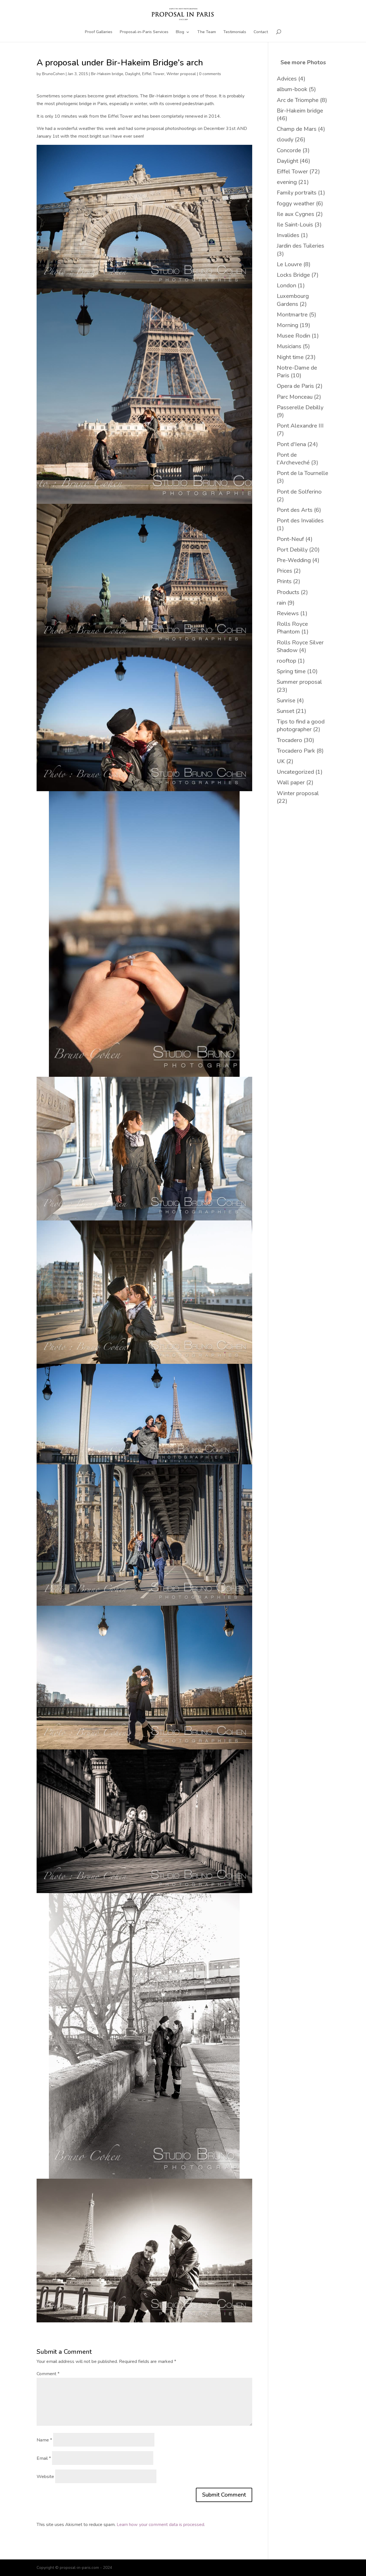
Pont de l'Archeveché (293, 459)
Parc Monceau (295, 397)
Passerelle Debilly (300, 407)
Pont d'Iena (291, 444)
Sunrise (286, 700)
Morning (288, 325)
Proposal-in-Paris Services (144, 32)
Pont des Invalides (300, 521)
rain (281, 603)
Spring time (291, 671)
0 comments (210, 74)
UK (281, 761)
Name (44, 2440)
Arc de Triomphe (298, 100)
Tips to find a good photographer (301, 725)
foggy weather (296, 204)
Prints (284, 581)
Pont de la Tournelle (303, 473)
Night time (290, 357)
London (287, 285)
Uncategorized (295, 772)
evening (287, 182)
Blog (180, 32)
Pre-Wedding (294, 560)
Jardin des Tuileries (301, 246)
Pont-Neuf (290, 539)
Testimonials (235, 32)
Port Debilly (292, 550)
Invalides (288, 235)
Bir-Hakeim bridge (107, 74)
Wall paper (291, 782)
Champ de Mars (297, 129)
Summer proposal (299, 682)
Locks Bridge (293, 275)
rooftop (287, 661)
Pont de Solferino (299, 492)
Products (288, 592)
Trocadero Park (296, 751)
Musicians (289, 346)
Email (44, 2458)
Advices (287, 79)
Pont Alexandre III (300, 426)
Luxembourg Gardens (293, 300)
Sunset (286, 711)
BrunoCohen (53, 74)
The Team (207, 32)
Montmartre (292, 315)
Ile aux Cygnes (296, 214)
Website (45, 2477)
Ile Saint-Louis (295, 225)
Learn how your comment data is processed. (161, 2525)
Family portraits (297, 193)
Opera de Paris (295, 386)
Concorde (289, 150)
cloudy (285, 140)
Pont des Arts (295, 510)
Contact (261, 32)
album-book (292, 89)
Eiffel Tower (153, 74)
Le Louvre (289, 264)
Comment (48, 2374)
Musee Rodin (294, 336)
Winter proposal (181, 74)
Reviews (288, 613)
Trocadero (290, 740)
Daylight (133, 74)
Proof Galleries (99, 32)
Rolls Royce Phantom (292, 628)
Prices (285, 571)
